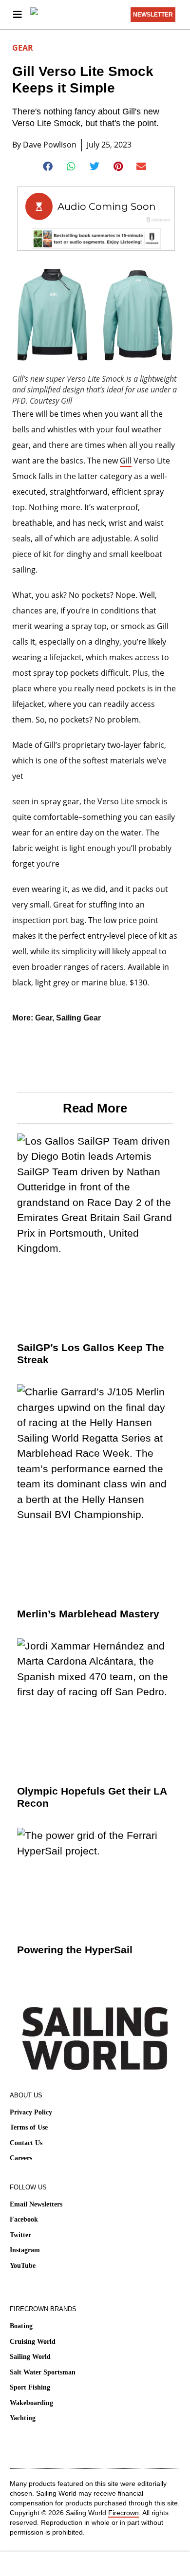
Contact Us (26, 2143)
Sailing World (30, 2357)
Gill (126, 461)
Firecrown (123, 2513)
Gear (23, 48)
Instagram (25, 2250)
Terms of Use (29, 2127)
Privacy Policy (31, 2112)
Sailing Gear (78, 1018)
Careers (21, 2158)
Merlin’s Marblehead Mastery (88, 1614)
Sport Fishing (30, 2387)
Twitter (20, 2235)
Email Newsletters (36, 2204)
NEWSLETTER (153, 15)
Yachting (23, 2418)
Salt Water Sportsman (43, 2372)
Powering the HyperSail (75, 1950)
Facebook (24, 2219)
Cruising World (33, 2342)
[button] (48, 167)
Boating (21, 2326)
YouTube (23, 2266)
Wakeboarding (31, 2403)
